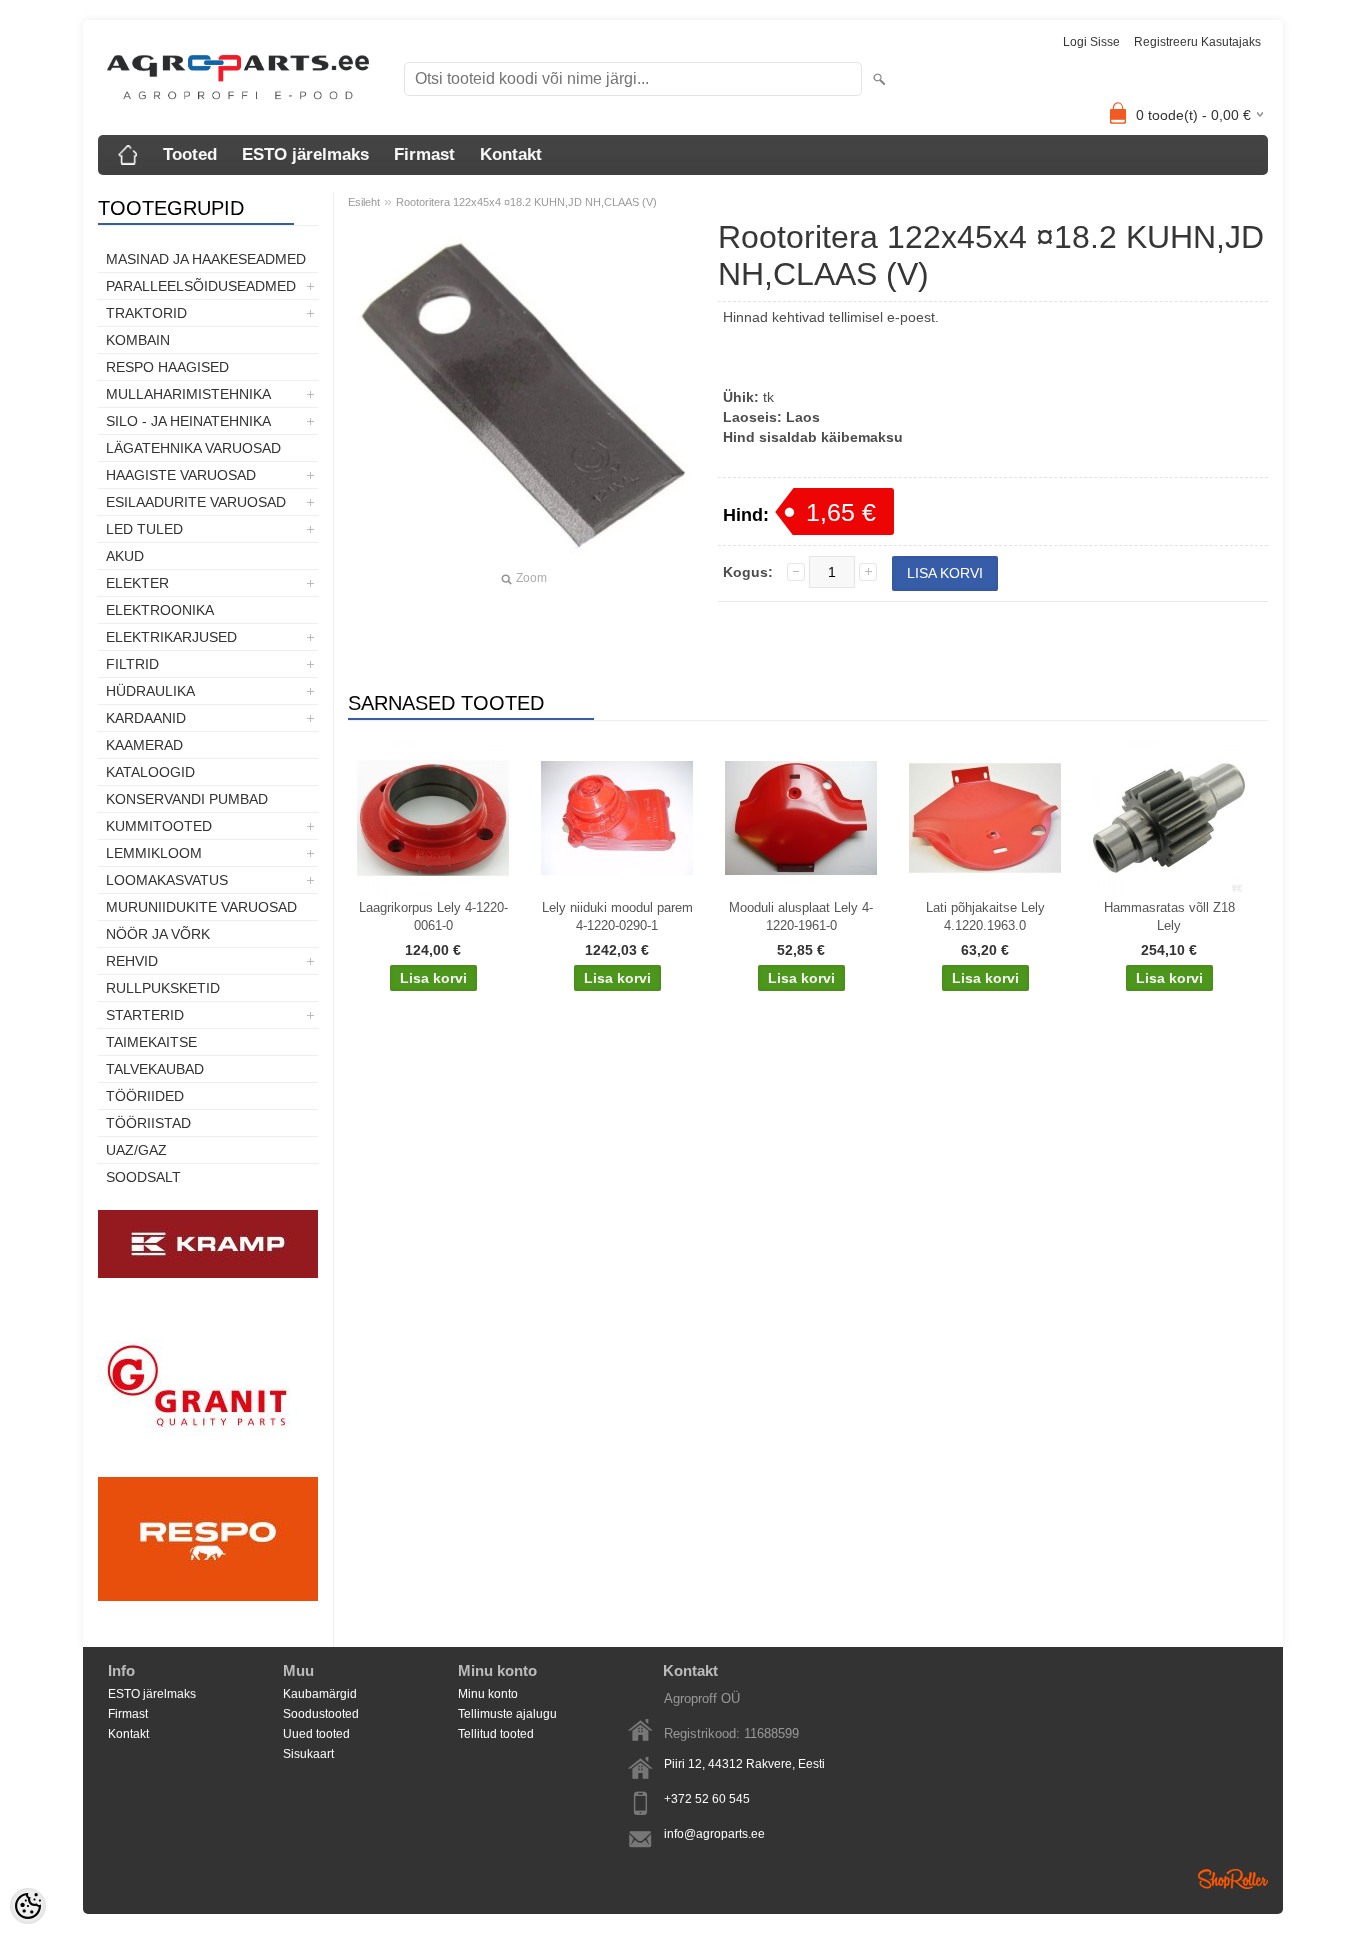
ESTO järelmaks (305, 154)
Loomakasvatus (167, 880)
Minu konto (488, 1694)
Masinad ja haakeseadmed (206, 259)
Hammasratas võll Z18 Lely (1169, 916)
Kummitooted (159, 826)
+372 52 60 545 (707, 1799)
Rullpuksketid (163, 988)
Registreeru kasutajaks (1197, 42)
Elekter (137, 583)
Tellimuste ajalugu (507, 1714)
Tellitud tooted (496, 1734)
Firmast (424, 154)
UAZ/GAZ (136, 1150)
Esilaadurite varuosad (196, 502)
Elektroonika (160, 610)
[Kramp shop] (208, 1274)
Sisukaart (308, 1754)
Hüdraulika (150, 691)
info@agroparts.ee (714, 1834)
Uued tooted (316, 1734)
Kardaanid (146, 718)
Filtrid (132, 664)
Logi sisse (1091, 42)
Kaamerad (144, 745)
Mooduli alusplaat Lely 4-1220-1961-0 (801, 916)
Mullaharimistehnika (188, 394)
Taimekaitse (151, 1042)
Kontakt (511, 154)
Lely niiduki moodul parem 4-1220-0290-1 (617, 916)
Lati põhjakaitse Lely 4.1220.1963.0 (985, 916)
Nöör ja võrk (158, 934)
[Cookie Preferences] (28, 1906)
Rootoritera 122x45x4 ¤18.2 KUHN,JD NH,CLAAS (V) (526, 202)
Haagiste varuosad (181, 475)
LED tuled (144, 529)
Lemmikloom (154, 853)
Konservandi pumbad (187, 799)
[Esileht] (128, 155)
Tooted (190, 154)
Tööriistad (148, 1123)
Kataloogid (150, 772)
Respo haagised (167, 367)
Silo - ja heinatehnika (188, 421)
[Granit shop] (208, 1467)
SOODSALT (143, 1177)
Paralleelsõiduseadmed (201, 286)
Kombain (138, 340)
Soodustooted (321, 1714)
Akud (125, 556)
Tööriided (145, 1096)
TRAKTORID (146, 313)
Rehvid (132, 961)
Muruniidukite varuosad (201, 907)
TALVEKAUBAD (155, 1069)
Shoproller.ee (1233, 1879)
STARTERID (145, 1015)
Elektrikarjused (171, 637)
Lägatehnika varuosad (193, 448)
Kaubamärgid (320, 1694)
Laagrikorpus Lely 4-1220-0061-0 (433, 916)
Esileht (364, 202)
